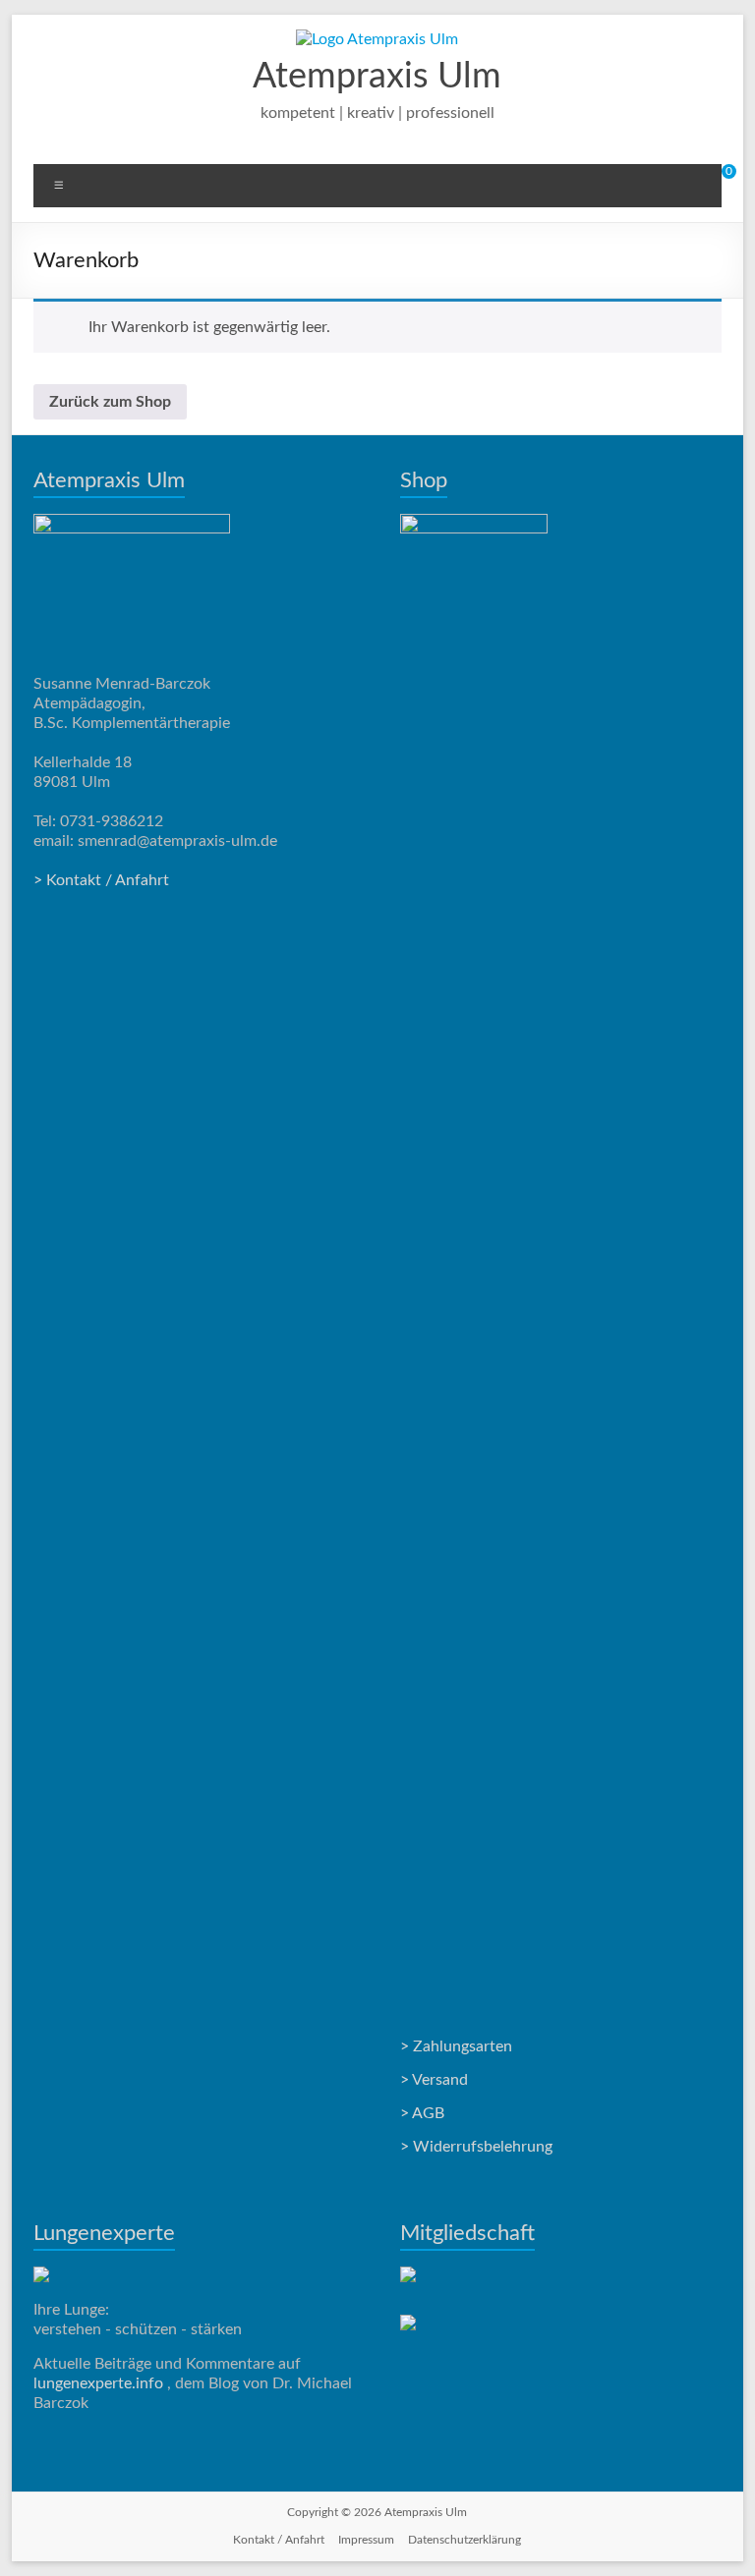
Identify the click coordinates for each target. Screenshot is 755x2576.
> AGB (422, 2113)
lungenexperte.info (100, 2383)
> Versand (434, 2080)
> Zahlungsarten (456, 2046)
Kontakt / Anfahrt (279, 2540)
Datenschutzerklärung (465, 2540)
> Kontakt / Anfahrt (101, 880)
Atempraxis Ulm (377, 77)
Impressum (366, 2540)
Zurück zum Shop (110, 402)
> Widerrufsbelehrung (476, 2147)
